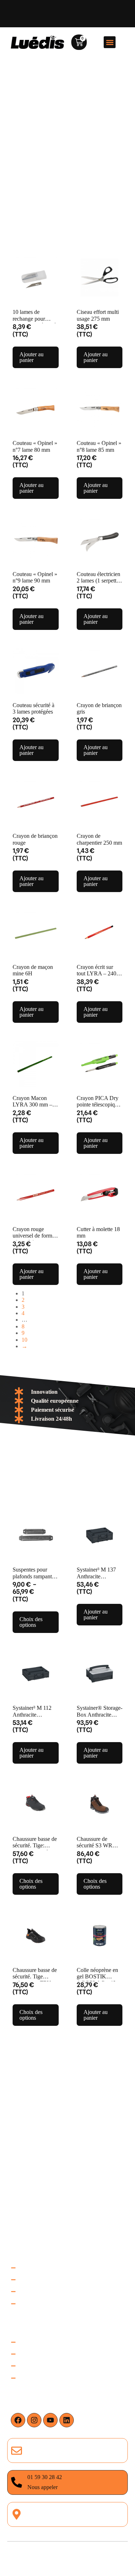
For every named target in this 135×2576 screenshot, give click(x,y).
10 (24, 1340)
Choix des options (31, 1622)
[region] (67, 2502)
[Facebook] (18, 2420)
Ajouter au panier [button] (31, 357)
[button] (110, 42)
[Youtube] (50, 2420)
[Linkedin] (67, 2420)
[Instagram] (34, 2420)
